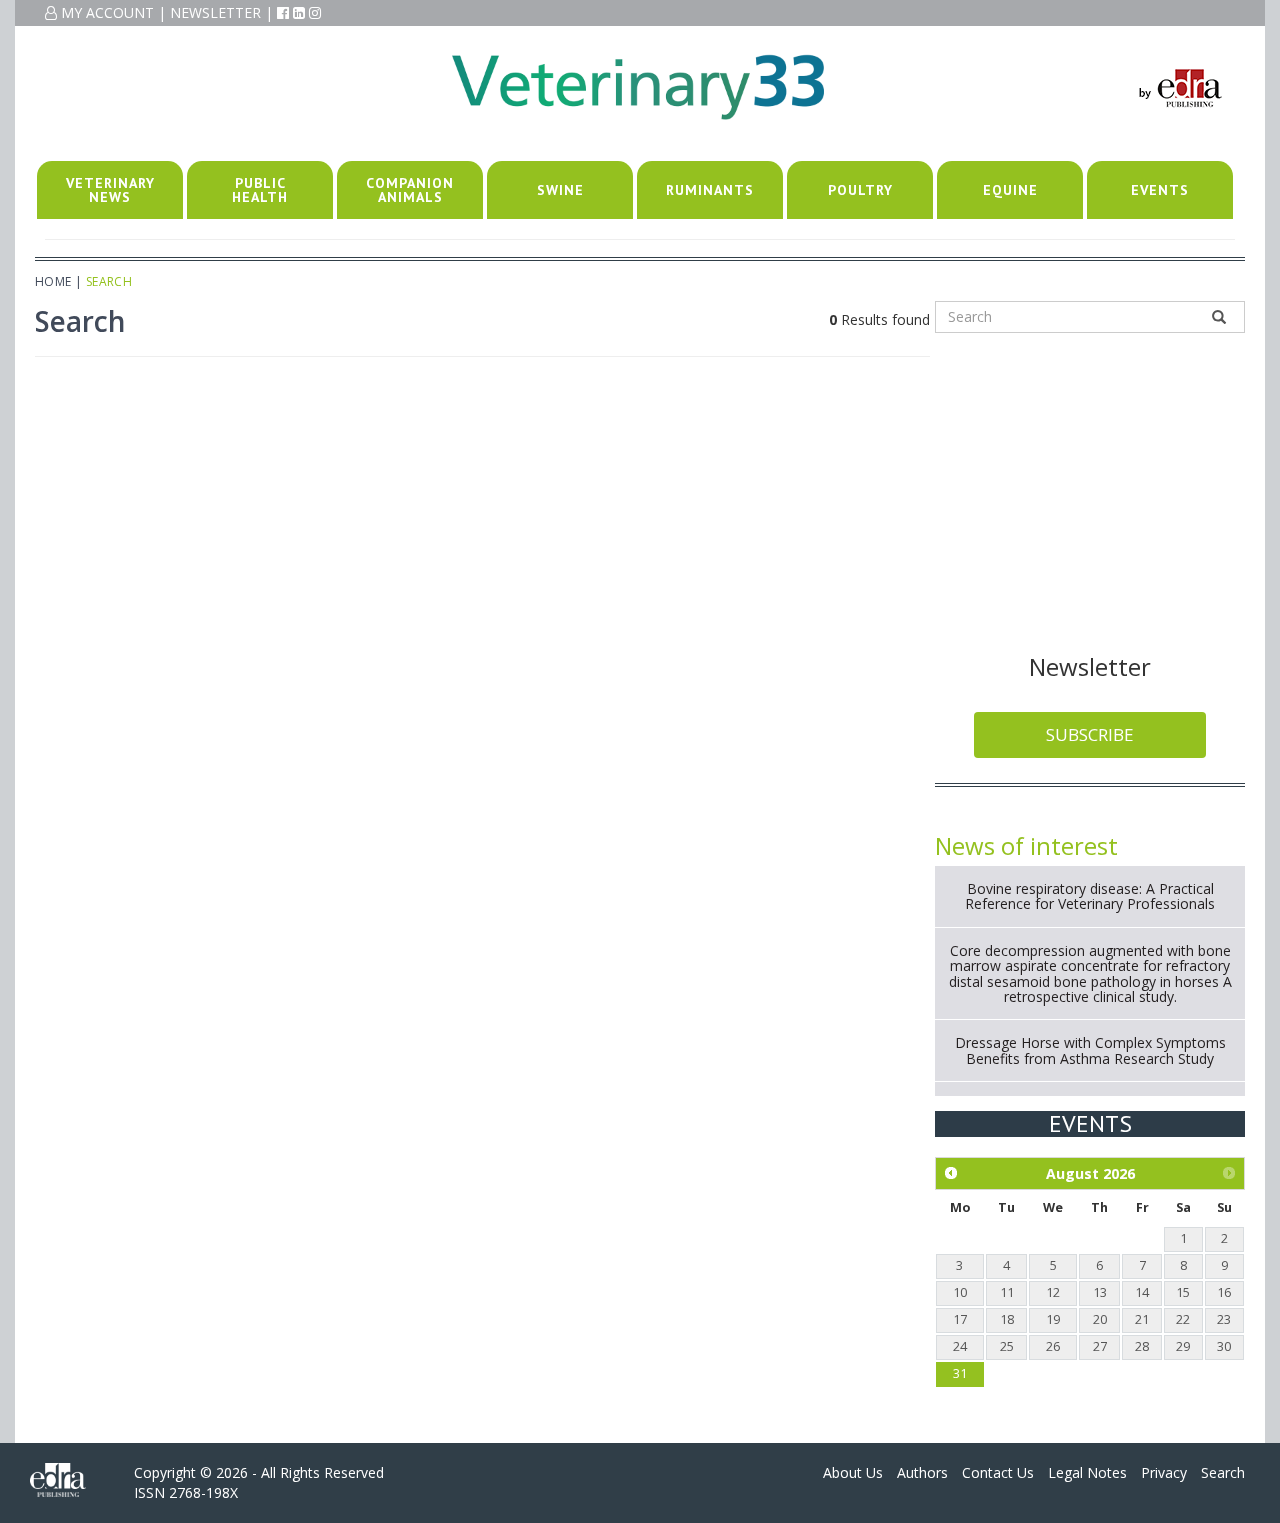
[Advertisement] (1090, 489)
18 (1007, 1319)
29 (1183, 1346)
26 (1053, 1346)
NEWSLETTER (215, 12)
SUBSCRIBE (1090, 734)
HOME (53, 281)
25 (1007, 1346)
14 (1142, 1292)
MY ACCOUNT (105, 12)
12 (1053, 1292)
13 (1100, 1292)
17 (960, 1319)
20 (1100, 1319)
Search (1223, 1472)
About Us (853, 1472)
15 (1183, 1292)
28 (1142, 1346)
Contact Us (998, 1472)
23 (1224, 1319)
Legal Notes (1087, 1472)
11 (1007, 1292)
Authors (922, 1472)
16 (1224, 1292)
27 (1100, 1346)
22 (1183, 1319)
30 (1224, 1346)
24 (960, 1346)
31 (960, 1373)
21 (1142, 1319)
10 (960, 1292)
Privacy (1164, 1472)
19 (1053, 1319)
